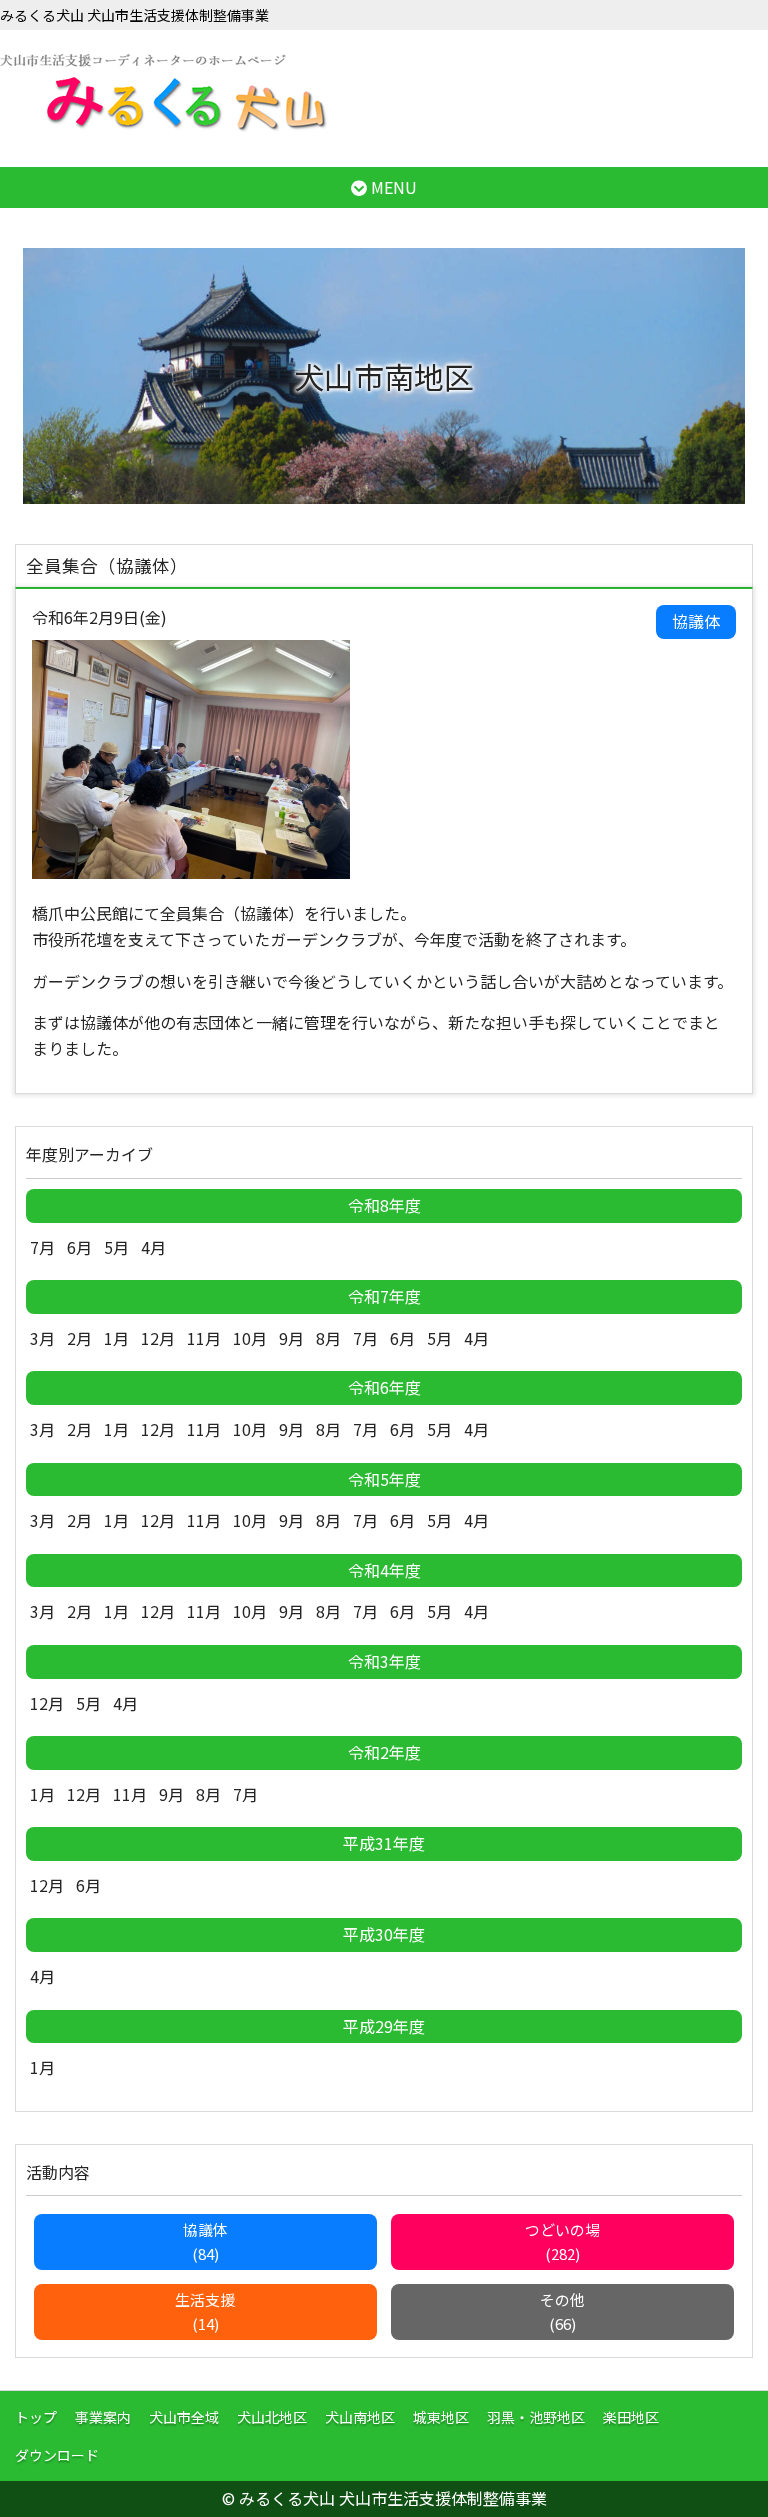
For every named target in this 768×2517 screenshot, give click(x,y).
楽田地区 (631, 2417)
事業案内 (103, 2417)
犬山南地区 (360, 2417)
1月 (116, 1338)
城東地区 (441, 2417)
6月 (79, 1247)
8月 (328, 1338)
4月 (153, 1247)
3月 (42, 1338)
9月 (291, 1338)
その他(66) (562, 2311)
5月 (116, 1247)
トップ (36, 2417)
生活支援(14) (205, 2311)
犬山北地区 (272, 2417)
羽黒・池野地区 (536, 2417)
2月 (79, 1338)
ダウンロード (57, 2455)
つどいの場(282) (562, 2241)
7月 (42, 1247)
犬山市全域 (184, 2417)
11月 (204, 1338)
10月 (250, 1338)
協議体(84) (205, 2241)
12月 (158, 1338)
